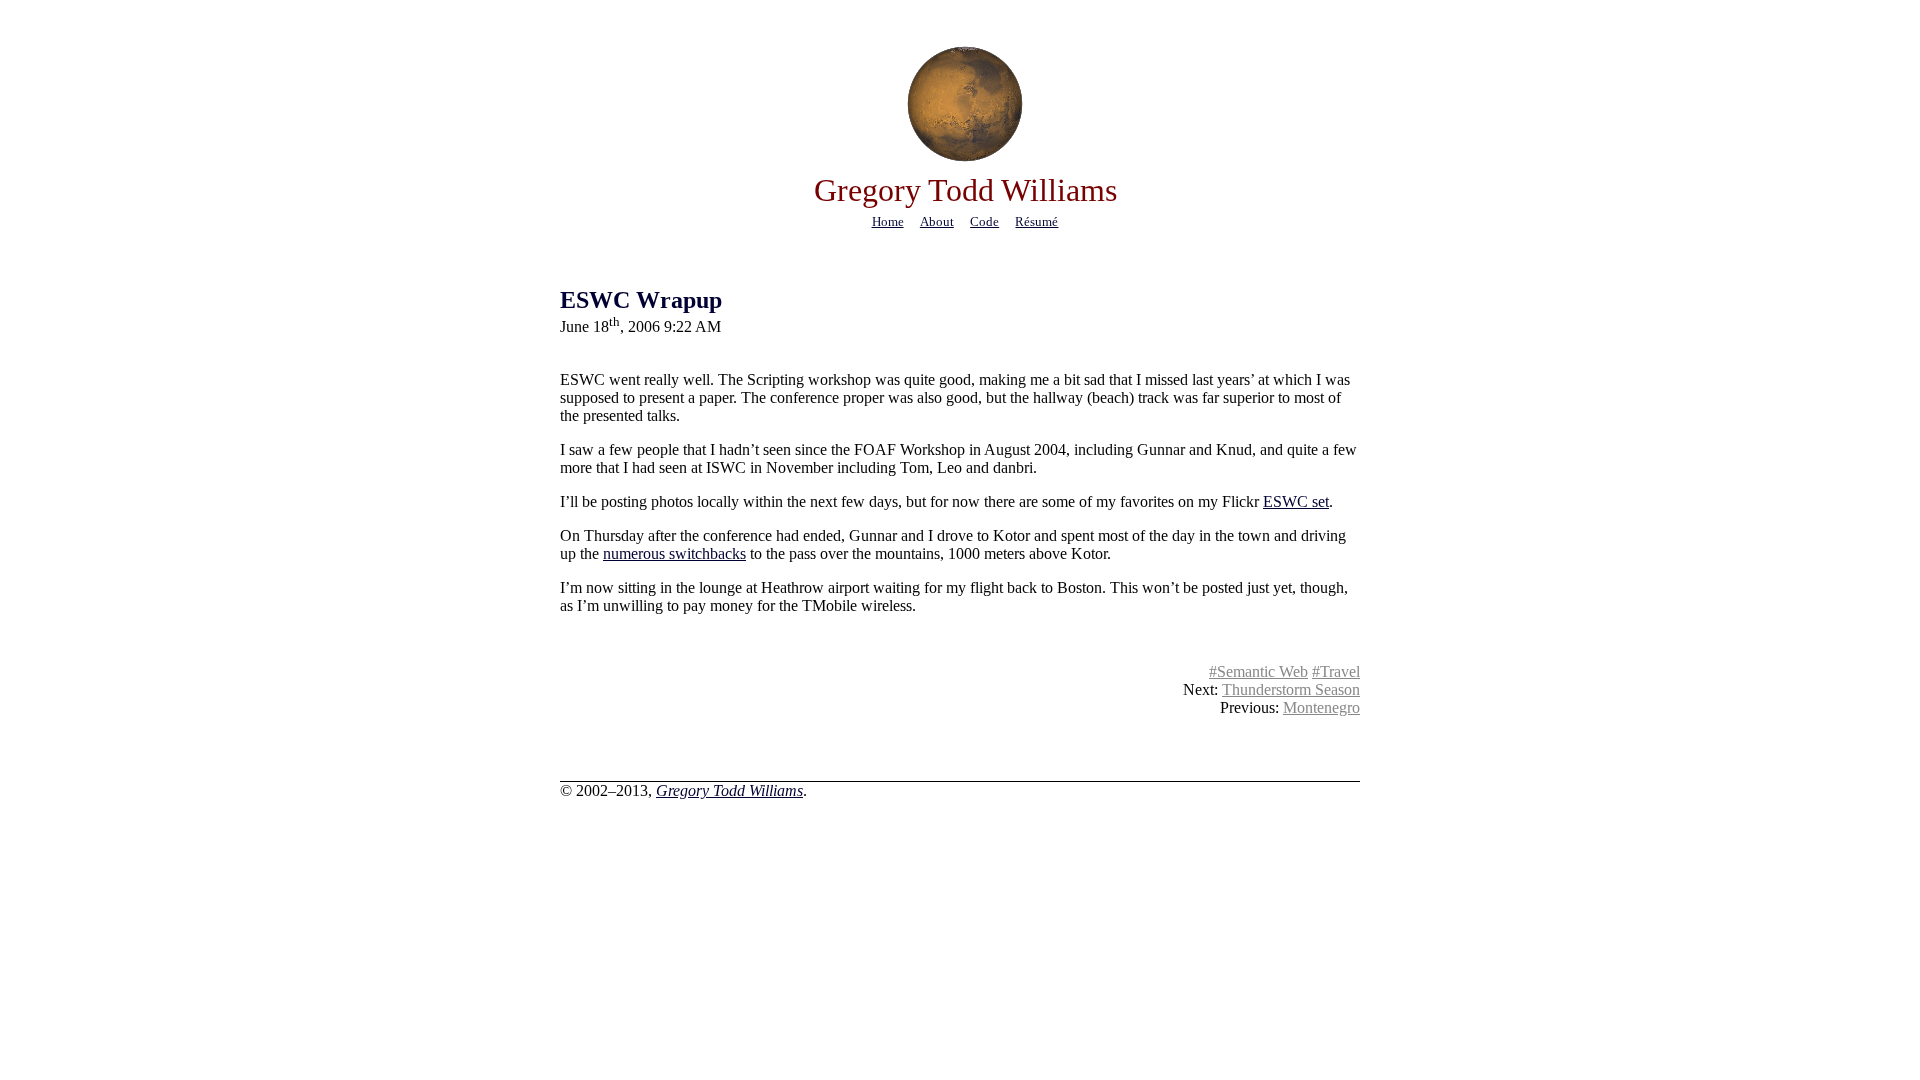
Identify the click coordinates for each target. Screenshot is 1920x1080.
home (888, 221)
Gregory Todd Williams (729, 790)
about (937, 221)
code (984, 221)
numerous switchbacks (674, 553)
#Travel (1336, 671)
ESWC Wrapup (641, 300)
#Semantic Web (1258, 671)
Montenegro (1321, 707)
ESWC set (1296, 501)
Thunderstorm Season (1291, 689)
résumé (1036, 221)
